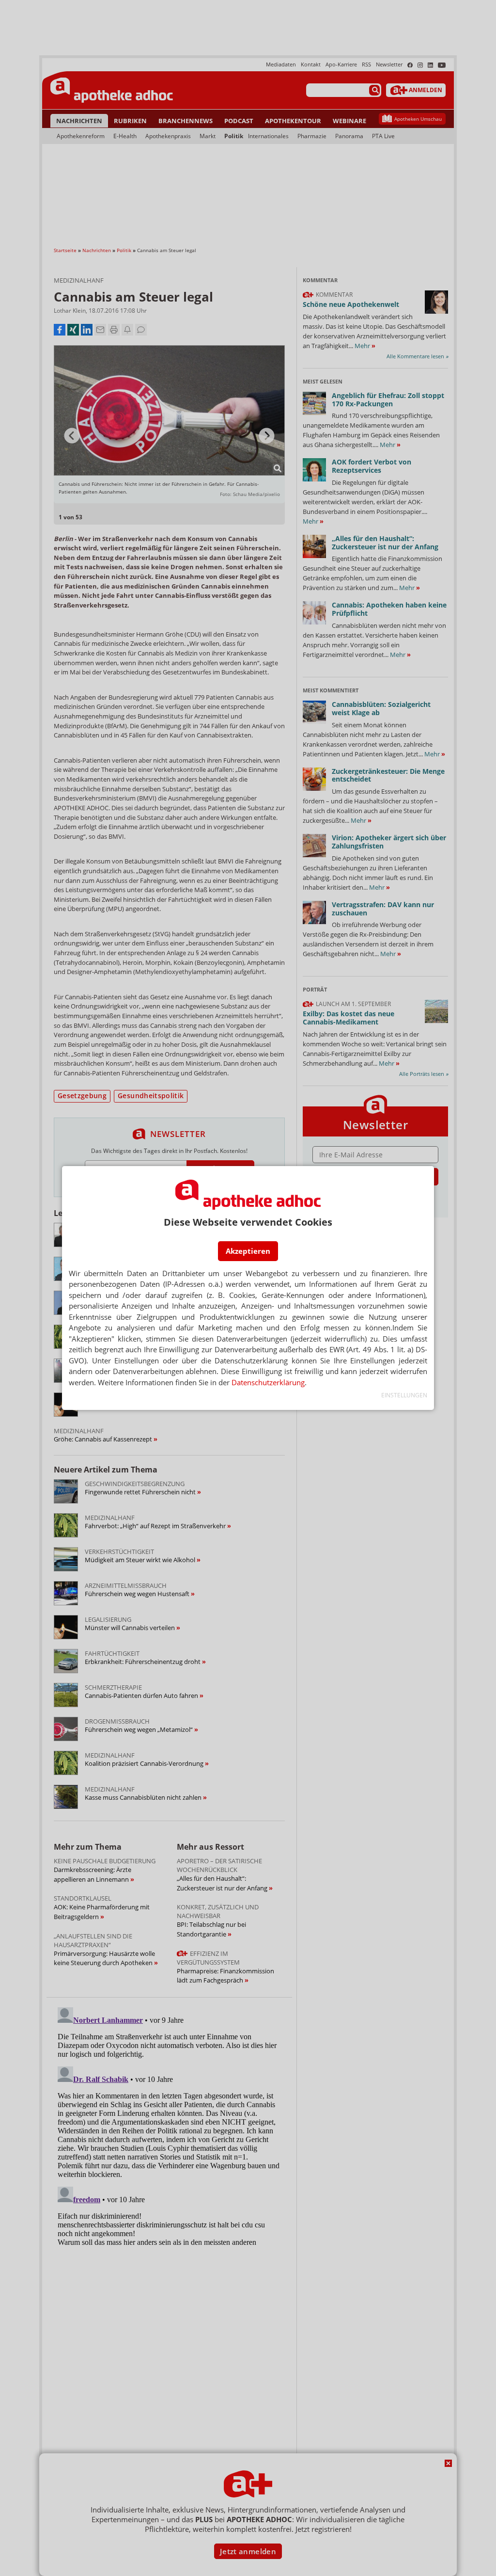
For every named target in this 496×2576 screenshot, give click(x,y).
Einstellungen (404, 1395)
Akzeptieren (248, 1251)
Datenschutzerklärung (268, 1382)
